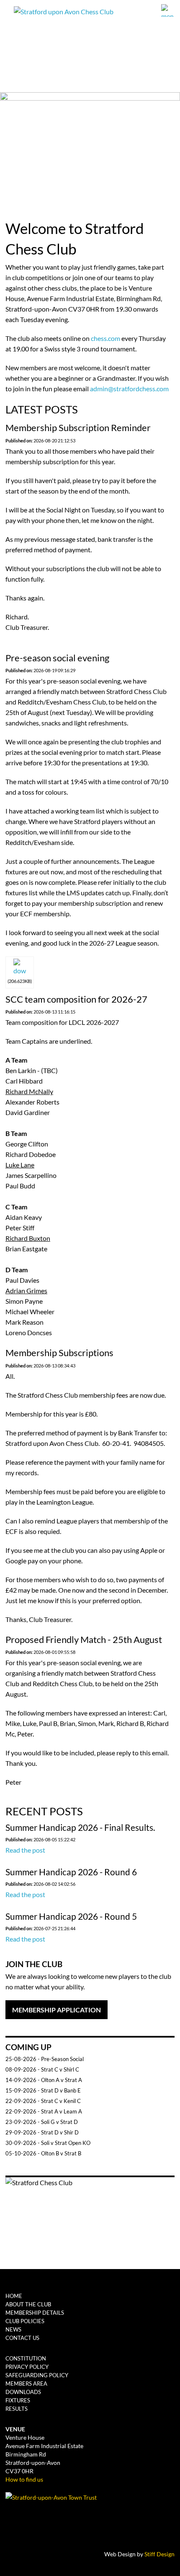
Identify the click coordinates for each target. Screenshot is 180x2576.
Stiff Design (159, 2554)
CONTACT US (22, 2338)
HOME (14, 2296)
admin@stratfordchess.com (129, 389)
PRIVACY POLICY (27, 2367)
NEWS (13, 2329)
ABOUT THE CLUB (28, 2304)
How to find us (24, 2479)
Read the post (25, 1850)
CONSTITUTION (26, 2358)
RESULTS (17, 2409)
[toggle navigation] (168, 10)
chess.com (105, 338)
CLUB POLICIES (25, 2321)
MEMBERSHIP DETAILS (35, 2313)
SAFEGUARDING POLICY (37, 2375)
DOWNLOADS (23, 2392)
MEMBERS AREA (26, 2384)
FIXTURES (18, 2400)
